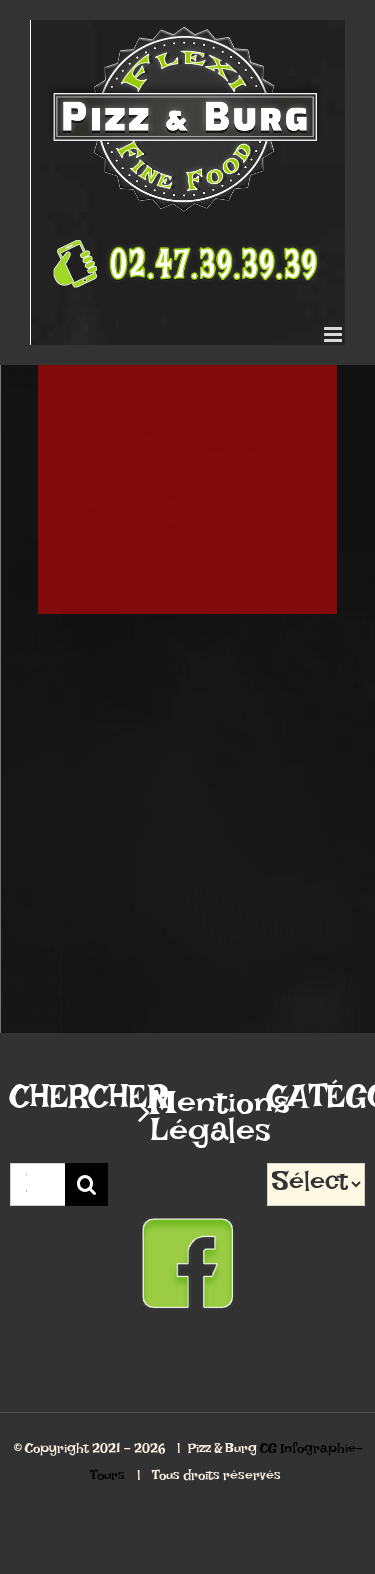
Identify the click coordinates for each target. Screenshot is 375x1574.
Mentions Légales (188, 1125)
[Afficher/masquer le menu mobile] (334, 334)
